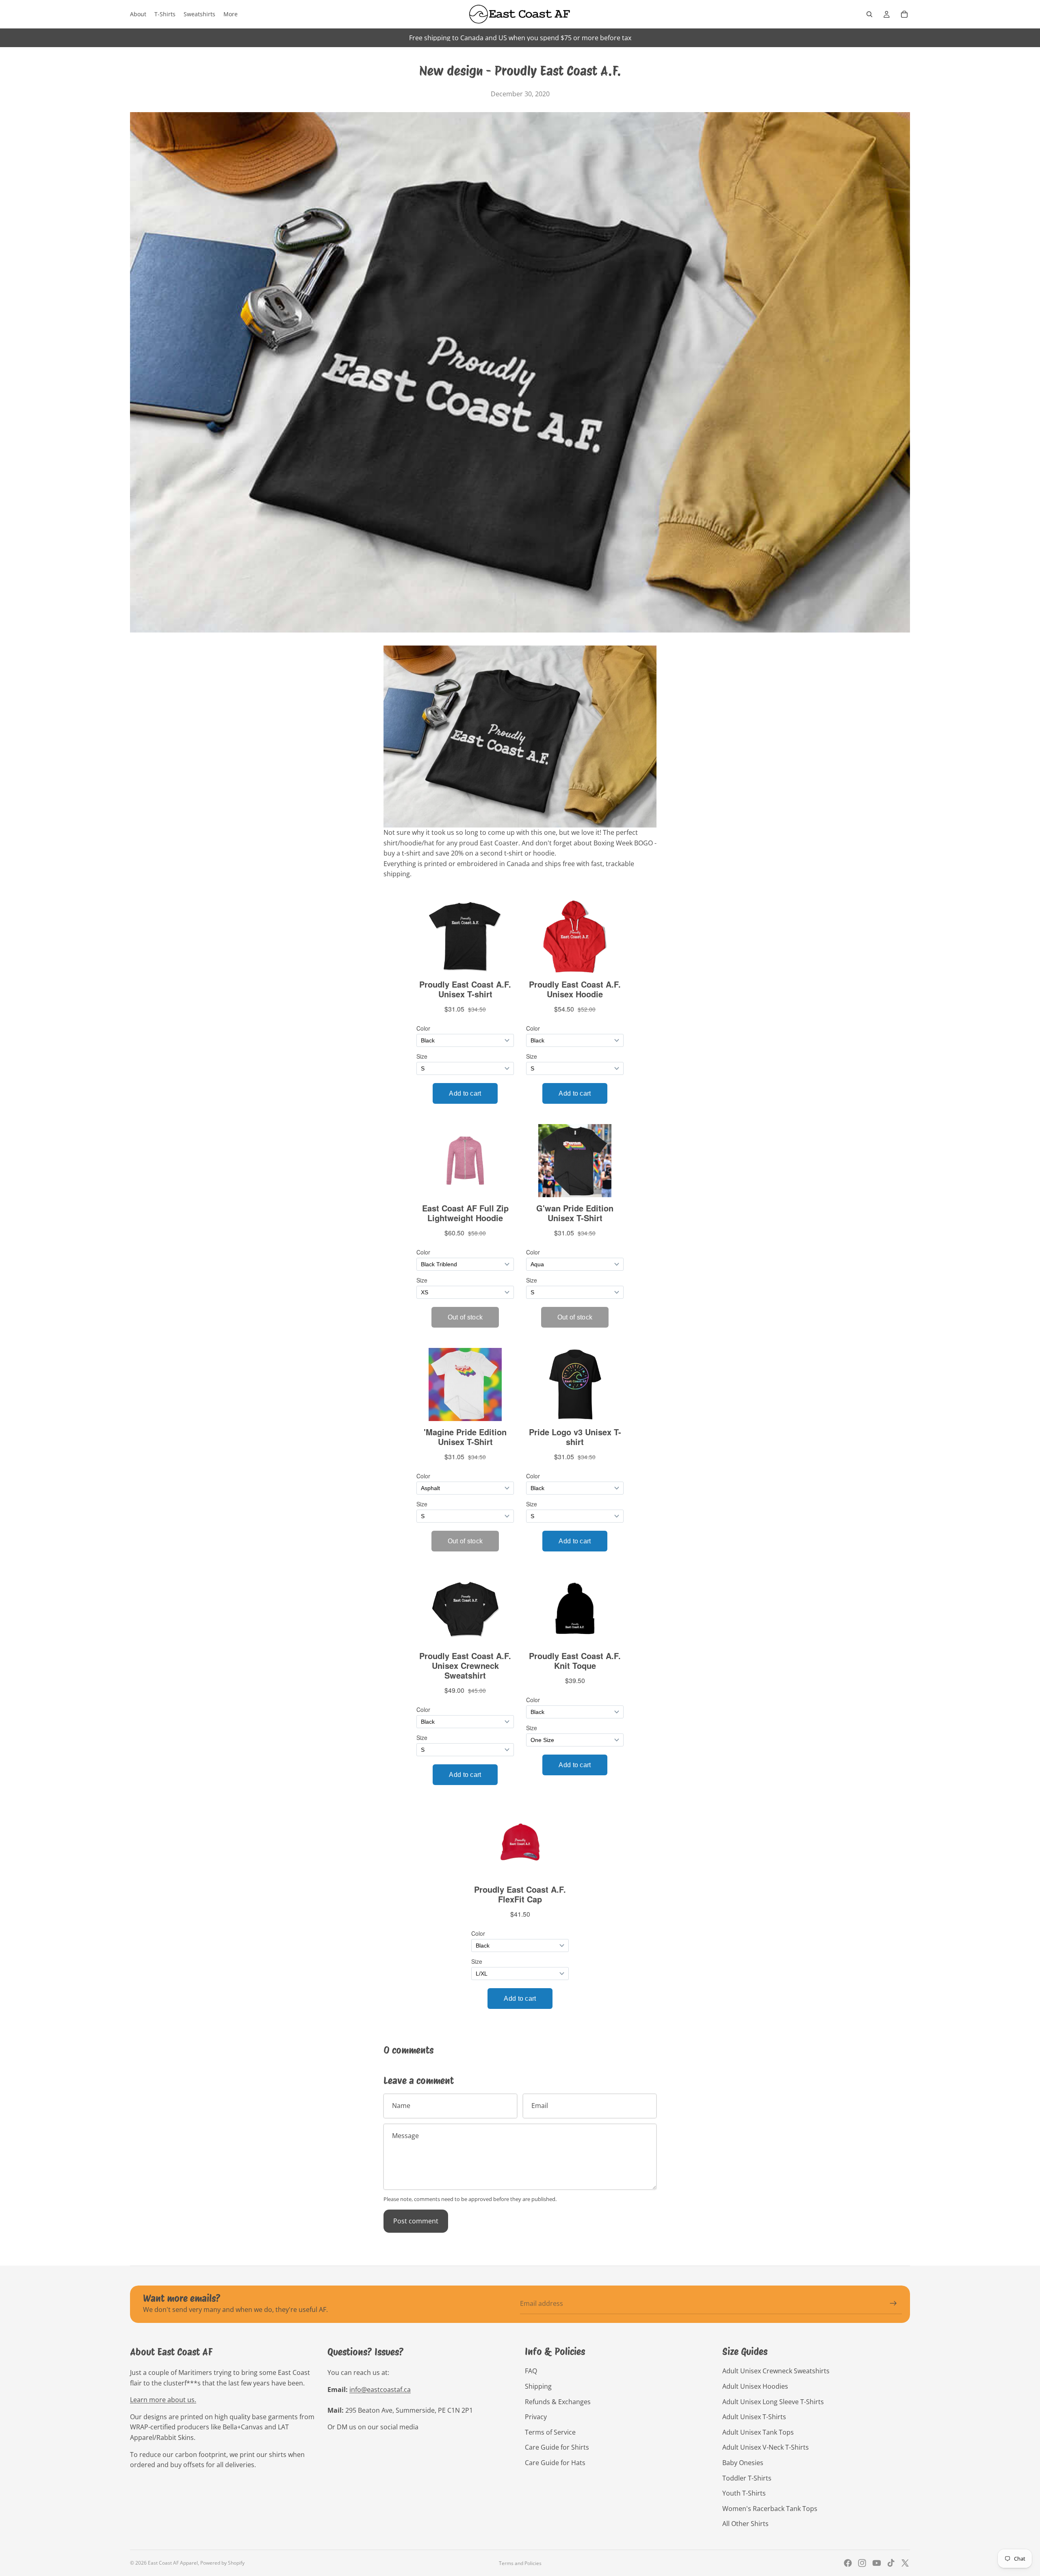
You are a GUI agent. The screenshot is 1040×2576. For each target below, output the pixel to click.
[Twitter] (905, 2563)
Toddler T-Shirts (747, 2478)
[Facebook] (848, 2563)
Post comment (416, 2221)
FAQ (531, 2371)
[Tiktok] (891, 2563)
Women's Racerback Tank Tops (770, 2509)
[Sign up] (893, 2303)
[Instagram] (862, 2563)
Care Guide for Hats (555, 2463)
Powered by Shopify (222, 2563)
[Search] (869, 14)
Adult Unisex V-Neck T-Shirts (766, 2447)
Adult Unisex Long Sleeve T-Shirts (773, 2402)
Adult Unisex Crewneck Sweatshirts (776, 2371)
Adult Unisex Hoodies (755, 2386)
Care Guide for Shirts (557, 2447)
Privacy (536, 2417)
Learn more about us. (163, 2400)
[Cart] (904, 14)
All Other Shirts (745, 2524)
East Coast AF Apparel (173, 2563)
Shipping (538, 2386)
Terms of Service (550, 2432)
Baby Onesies (743, 2463)
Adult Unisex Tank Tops (758, 2432)
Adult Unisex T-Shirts (754, 2417)
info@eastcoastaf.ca (380, 2390)
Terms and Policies (520, 2563)
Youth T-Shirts (744, 2493)
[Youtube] (877, 2563)
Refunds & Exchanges (558, 2402)
